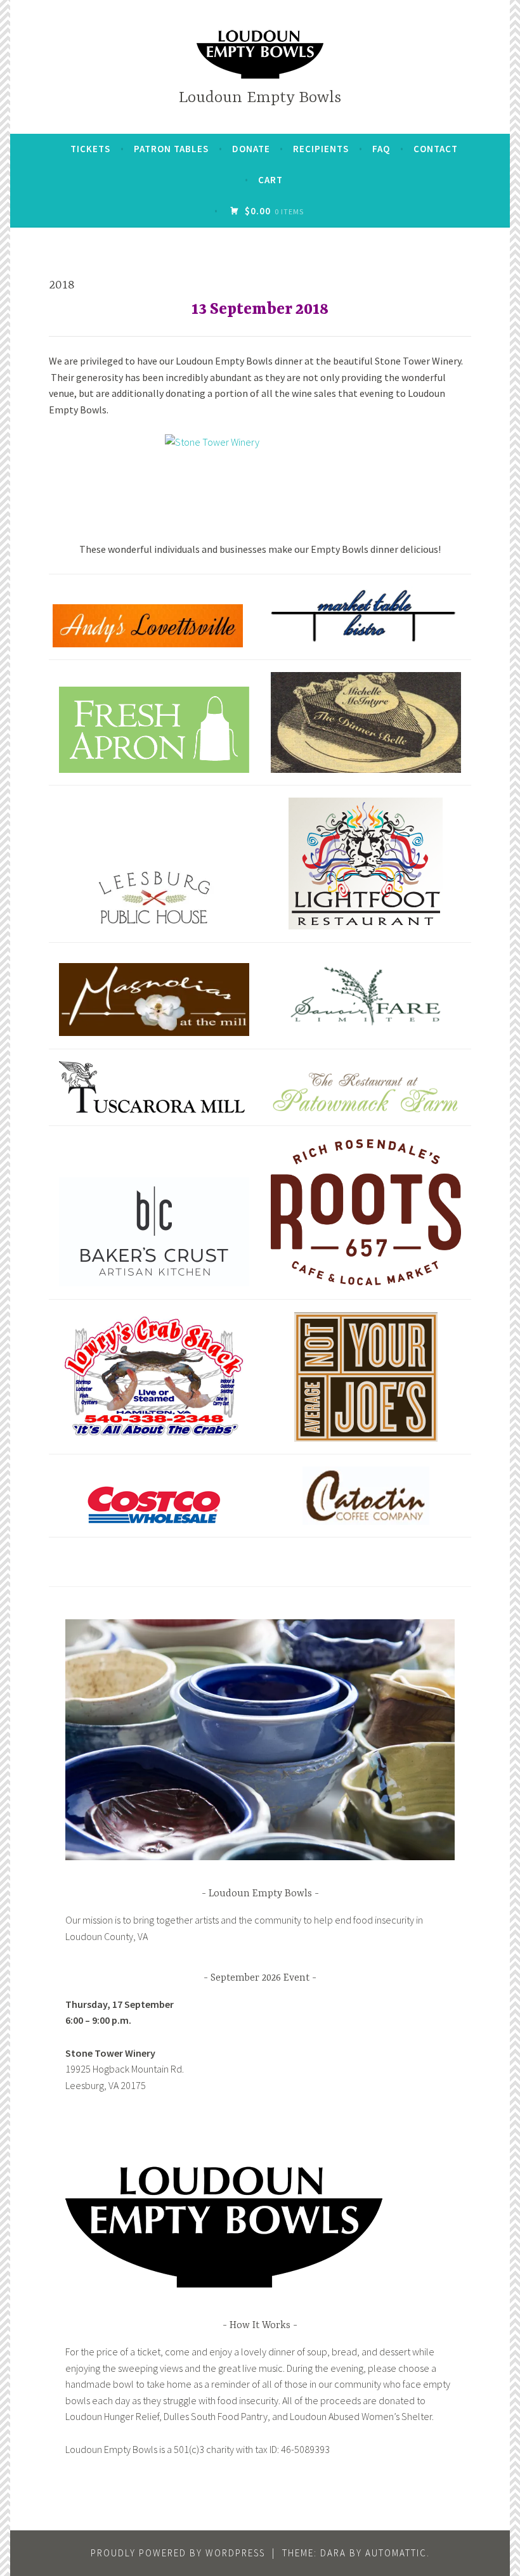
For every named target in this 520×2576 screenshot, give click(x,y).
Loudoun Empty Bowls (260, 98)
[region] (260, 1740)
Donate (251, 149)
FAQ (381, 149)
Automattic (396, 2553)
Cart (270, 180)
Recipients (321, 149)
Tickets (90, 149)
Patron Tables (171, 149)
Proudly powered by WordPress (178, 2553)
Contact (436, 149)
